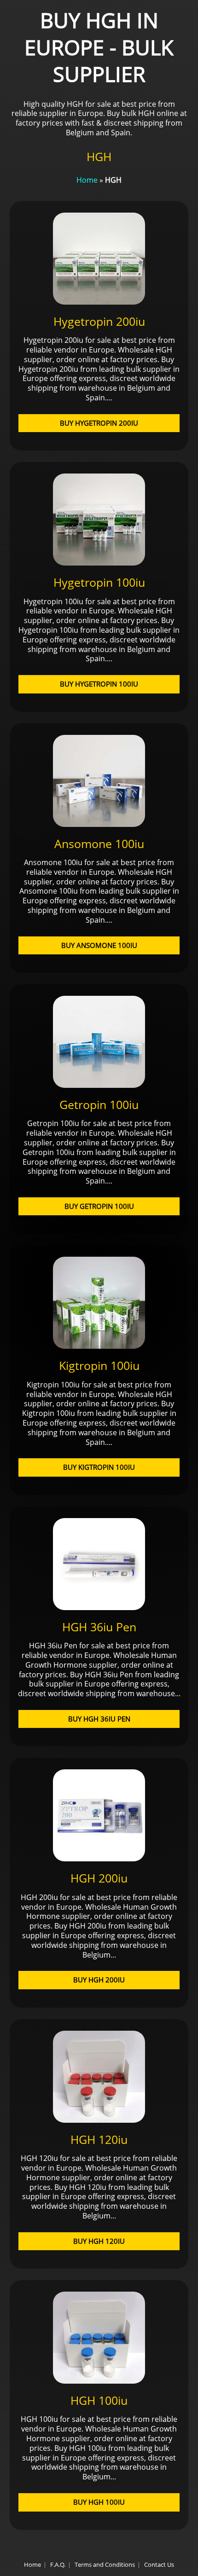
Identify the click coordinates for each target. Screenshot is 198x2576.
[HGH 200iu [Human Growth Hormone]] (99, 1859)
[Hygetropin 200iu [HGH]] (99, 302)
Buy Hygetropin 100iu (99, 684)
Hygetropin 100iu (99, 582)
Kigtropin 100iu (99, 1365)
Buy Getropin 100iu (99, 1206)
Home (87, 180)
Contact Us (159, 2564)
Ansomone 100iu (99, 843)
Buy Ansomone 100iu (99, 945)
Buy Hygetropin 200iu (99, 423)
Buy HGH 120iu (99, 2241)
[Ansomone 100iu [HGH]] (99, 824)
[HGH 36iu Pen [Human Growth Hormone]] (99, 1607)
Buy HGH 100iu (99, 2502)
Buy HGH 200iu (99, 1980)
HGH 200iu (99, 1878)
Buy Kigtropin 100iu (99, 1467)
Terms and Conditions (105, 2564)
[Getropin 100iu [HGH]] (99, 1085)
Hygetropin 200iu (99, 321)
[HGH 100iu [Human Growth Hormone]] (99, 2381)
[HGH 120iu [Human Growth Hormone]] (99, 2120)
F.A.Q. (58, 2564)
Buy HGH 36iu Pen (99, 1719)
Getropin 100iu (99, 1104)
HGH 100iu (99, 2400)
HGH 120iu (99, 2139)
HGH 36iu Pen (99, 1627)
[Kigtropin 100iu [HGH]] (99, 1346)
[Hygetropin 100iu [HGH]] (99, 563)
